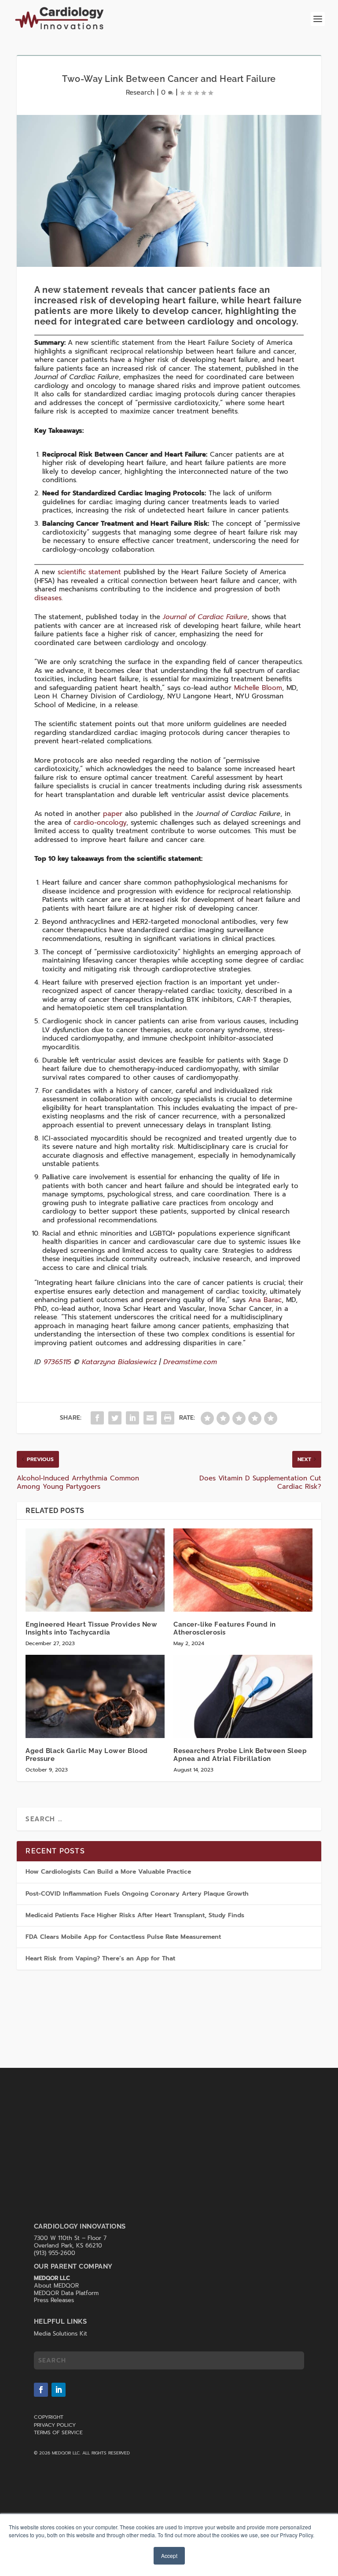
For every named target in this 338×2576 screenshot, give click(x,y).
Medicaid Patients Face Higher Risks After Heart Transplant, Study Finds (135, 1915)
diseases (48, 598)
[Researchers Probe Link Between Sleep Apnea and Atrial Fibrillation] (243, 1696)
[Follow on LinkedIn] (59, 2390)
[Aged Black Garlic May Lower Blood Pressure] (95, 1696)
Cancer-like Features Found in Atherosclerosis (225, 1628)
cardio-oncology (100, 823)
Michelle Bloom (258, 688)
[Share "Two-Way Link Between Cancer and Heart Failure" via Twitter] (115, 1418)
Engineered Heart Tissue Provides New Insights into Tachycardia (91, 1628)
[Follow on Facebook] (41, 2390)
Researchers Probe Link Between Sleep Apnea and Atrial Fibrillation (240, 1755)
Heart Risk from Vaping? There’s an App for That (100, 1958)
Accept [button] (169, 2556)
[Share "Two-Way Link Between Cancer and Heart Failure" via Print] (168, 1418)
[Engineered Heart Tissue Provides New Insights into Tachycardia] (95, 1570)
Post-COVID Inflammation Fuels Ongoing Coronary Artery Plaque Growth (137, 1894)
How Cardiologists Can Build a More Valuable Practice (108, 1872)
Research (140, 92)
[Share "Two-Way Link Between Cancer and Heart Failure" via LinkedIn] (132, 1418)
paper (113, 814)
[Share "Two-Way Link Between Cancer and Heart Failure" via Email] (150, 1418)
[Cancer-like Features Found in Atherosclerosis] (243, 1570)
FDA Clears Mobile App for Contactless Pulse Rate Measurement (124, 1937)
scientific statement (89, 572)
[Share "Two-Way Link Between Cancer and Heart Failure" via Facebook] (97, 1418)
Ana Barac (265, 1300)
